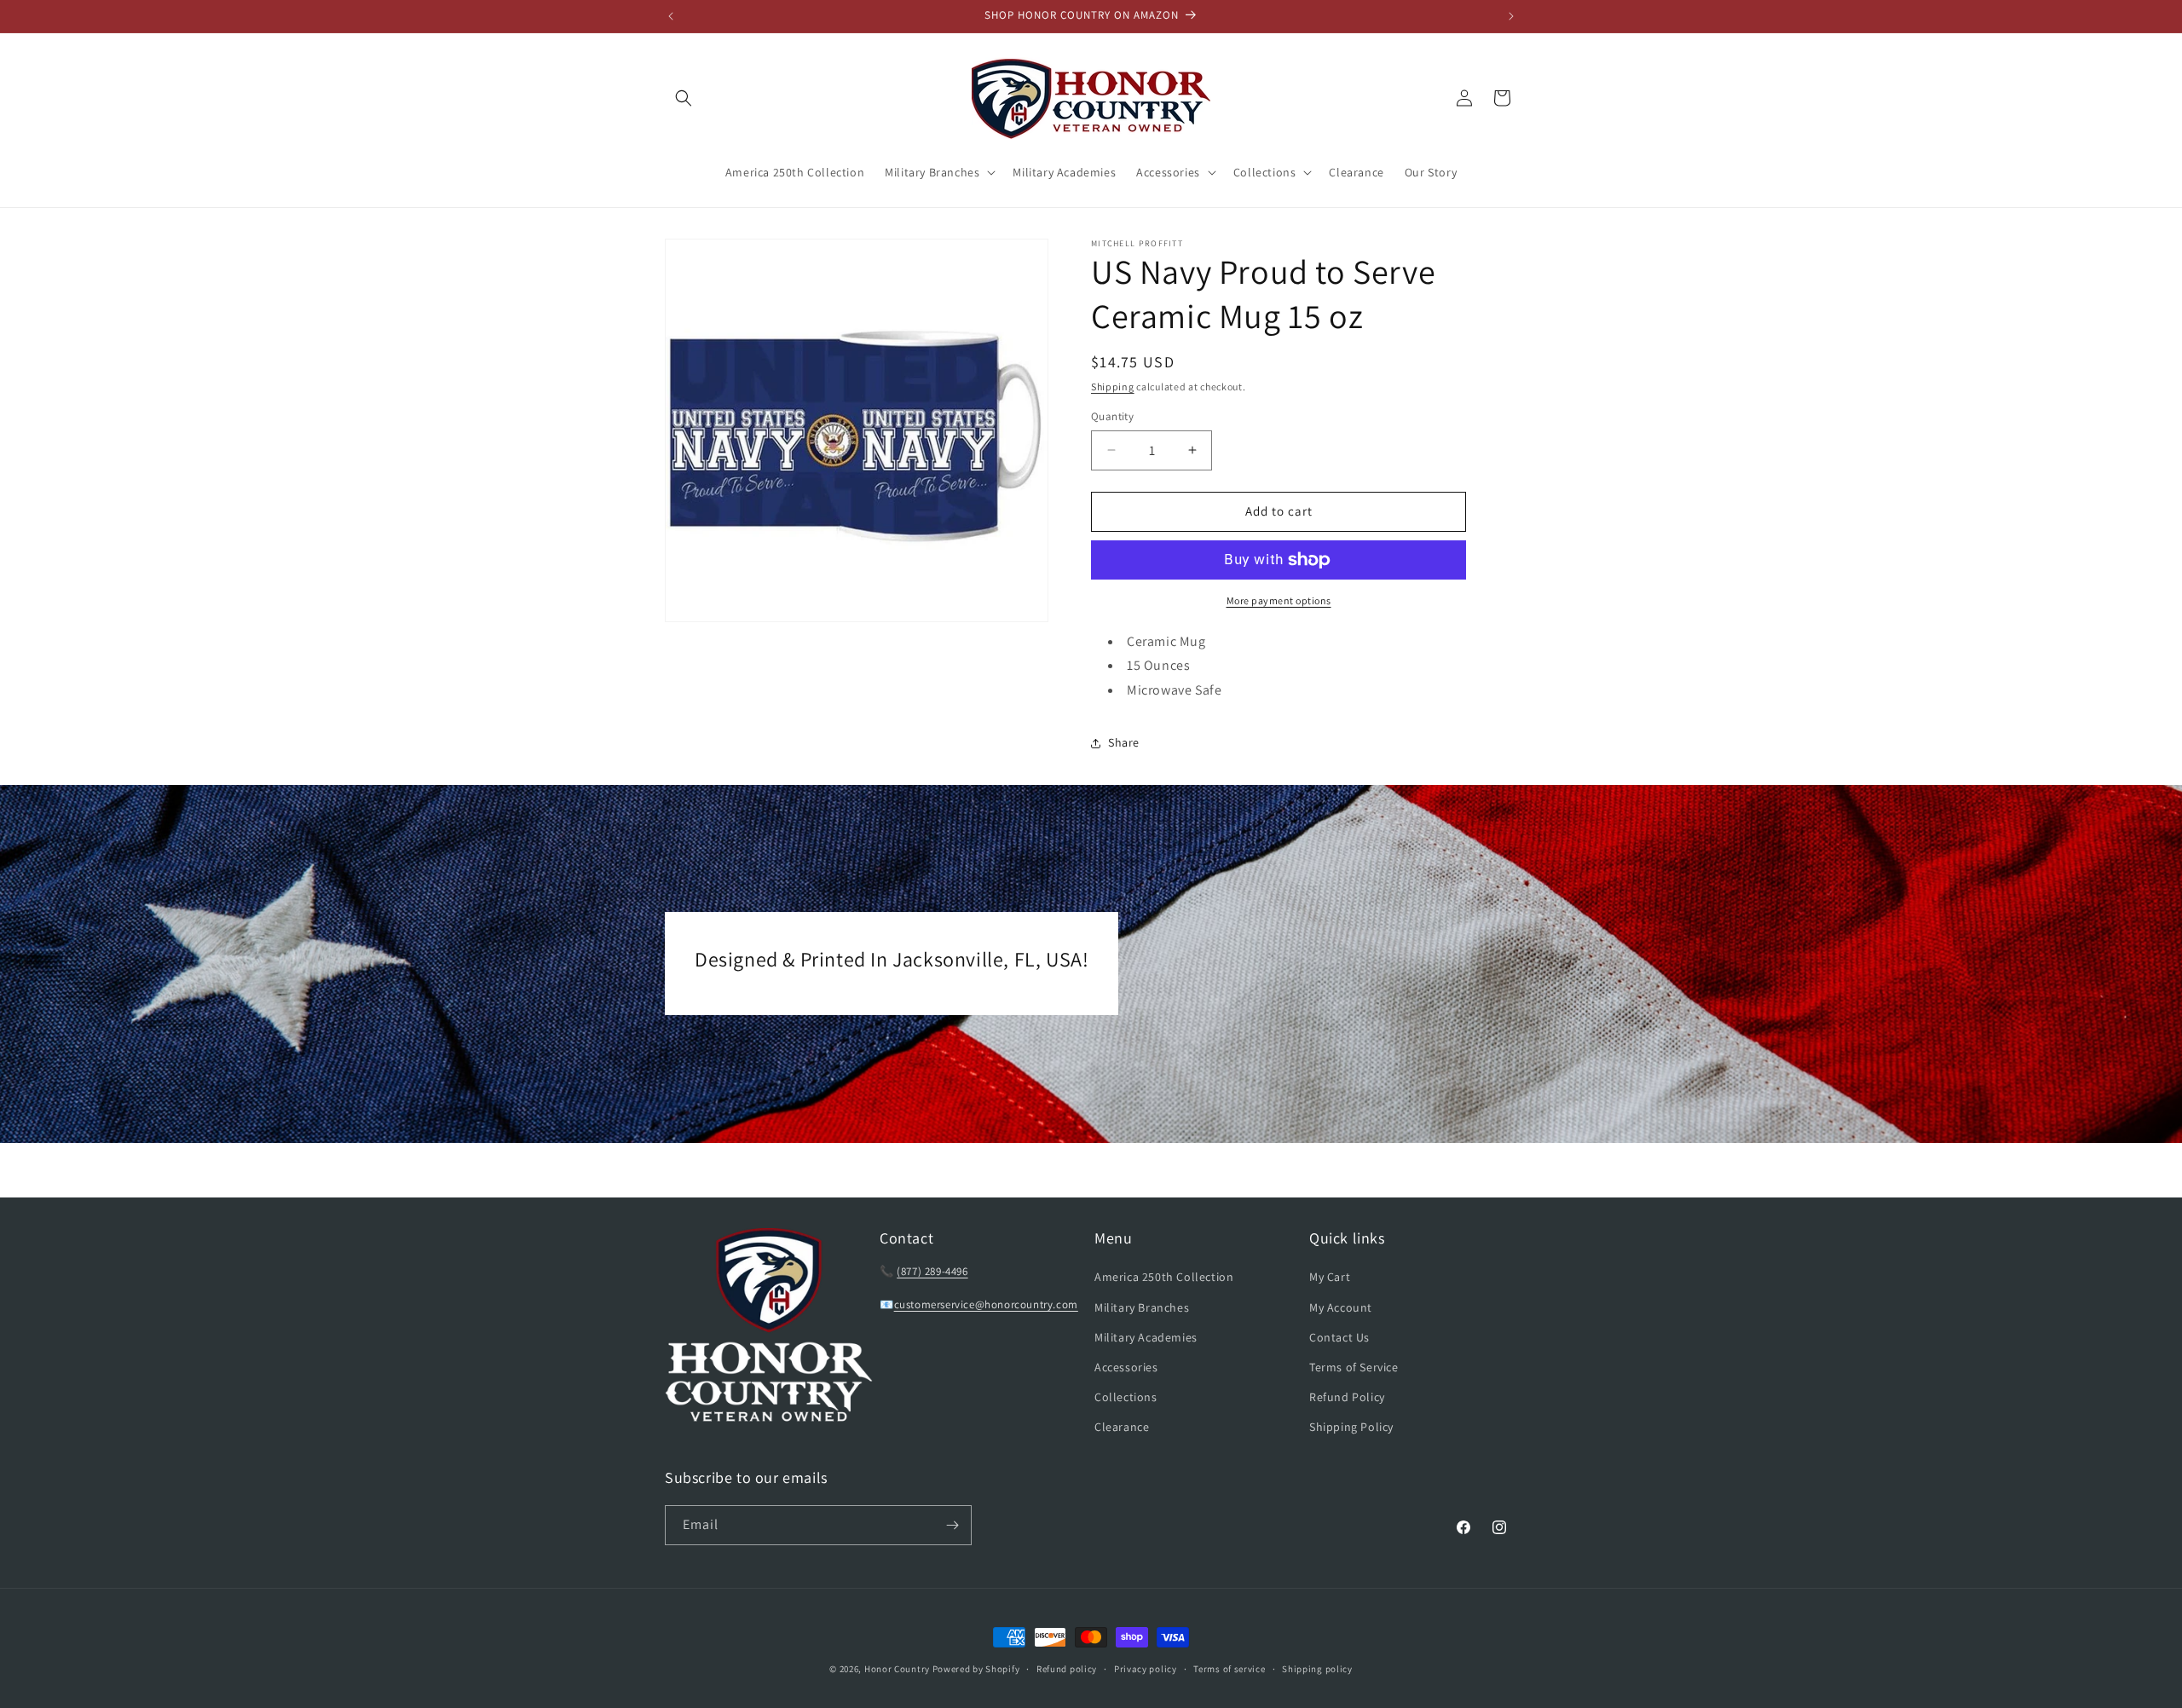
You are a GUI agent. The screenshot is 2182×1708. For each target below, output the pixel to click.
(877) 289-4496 (932, 1271)
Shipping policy (1317, 1669)
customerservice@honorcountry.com (986, 1304)
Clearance (1122, 1427)
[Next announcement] (1511, 16)
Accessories (1126, 1367)
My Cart (1330, 1277)
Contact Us (1339, 1337)
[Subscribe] (952, 1525)
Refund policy (1067, 1669)
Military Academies (1146, 1337)
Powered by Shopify (976, 1669)
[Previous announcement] (671, 16)
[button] (684, 98)
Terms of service (1229, 1669)
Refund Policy (1347, 1397)
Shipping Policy (1351, 1427)
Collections (1126, 1397)
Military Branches (1142, 1307)
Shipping (1113, 387)
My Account (1341, 1307)
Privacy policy (1146, 1669)
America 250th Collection (1164, 1277)
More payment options (1279, 600)
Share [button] (1124, 742)
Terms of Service (1354, 1367)
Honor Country (897, 1669)
